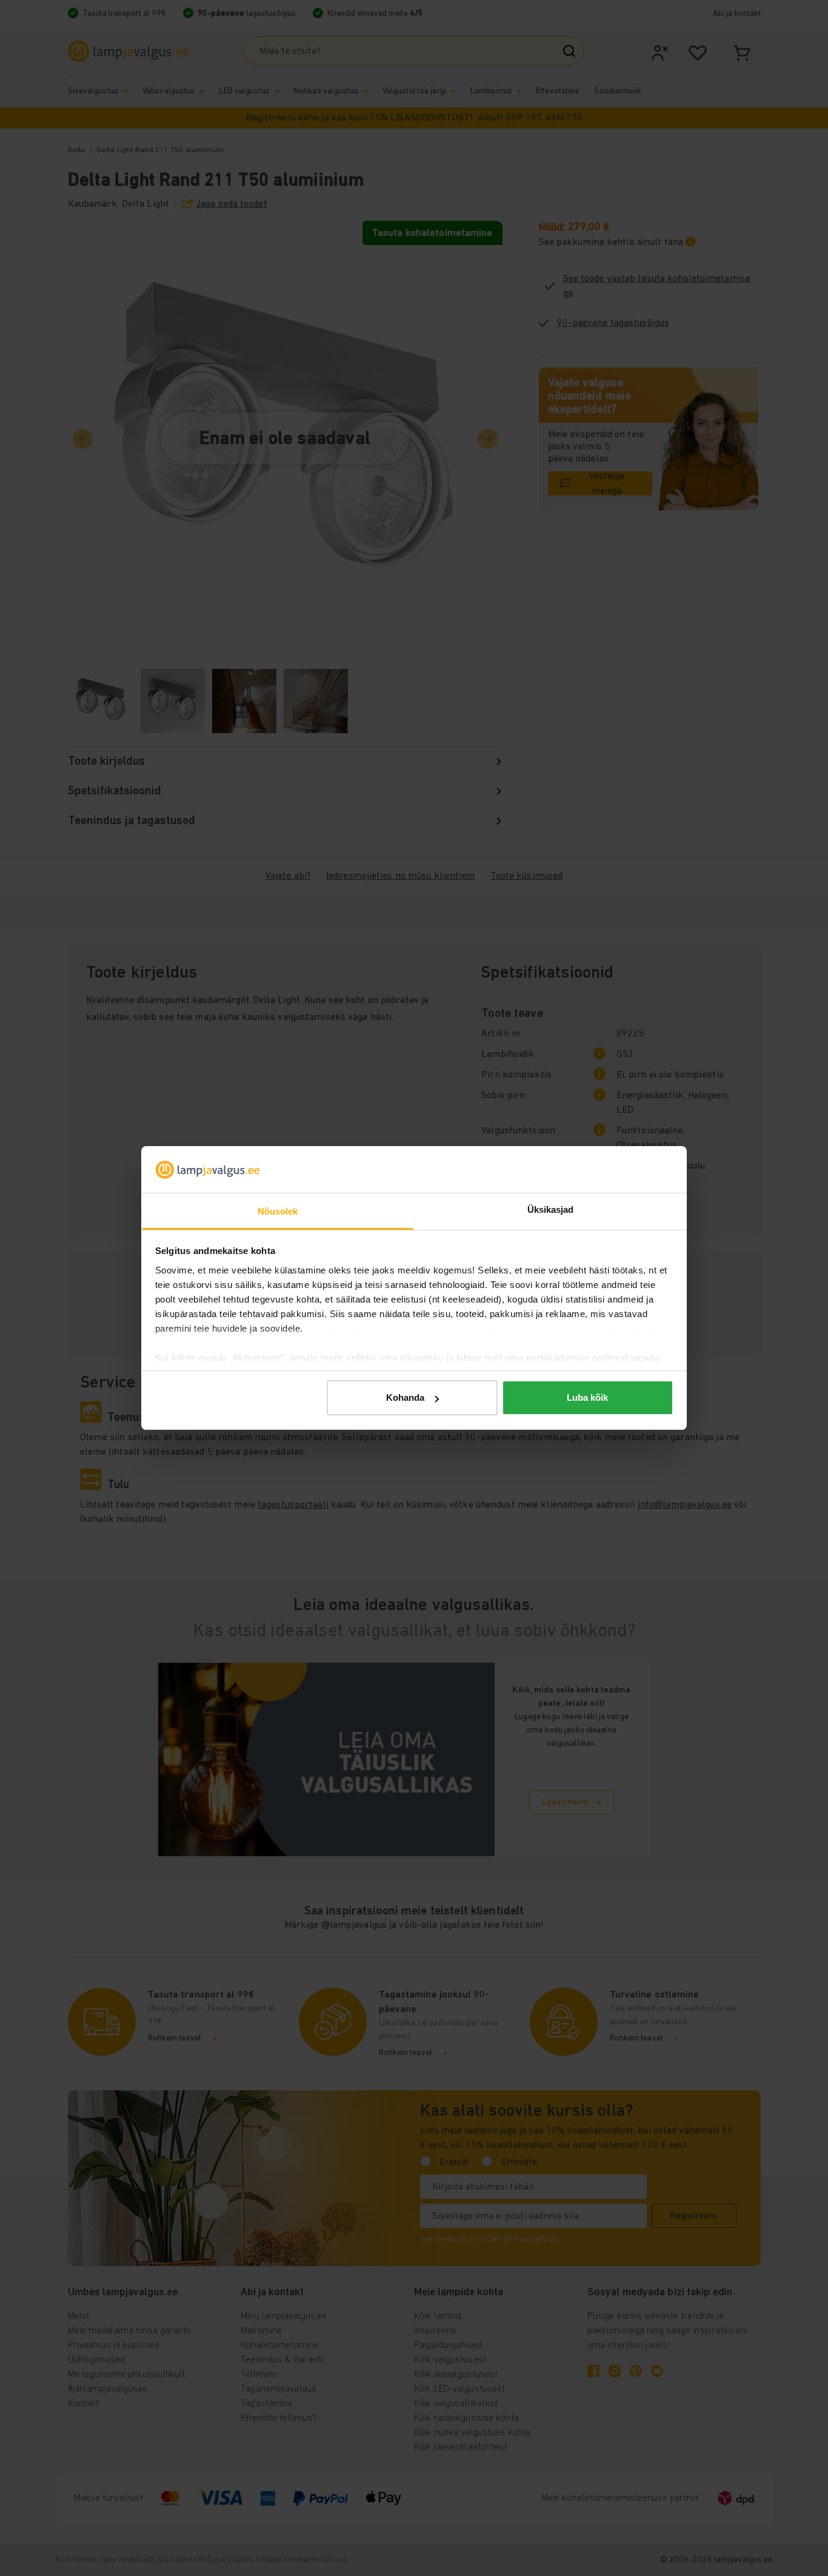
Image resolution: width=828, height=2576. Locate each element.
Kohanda (405, 1397)
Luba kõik (587, 1397)
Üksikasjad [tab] (551, 1209)
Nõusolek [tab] (278, 1211)
